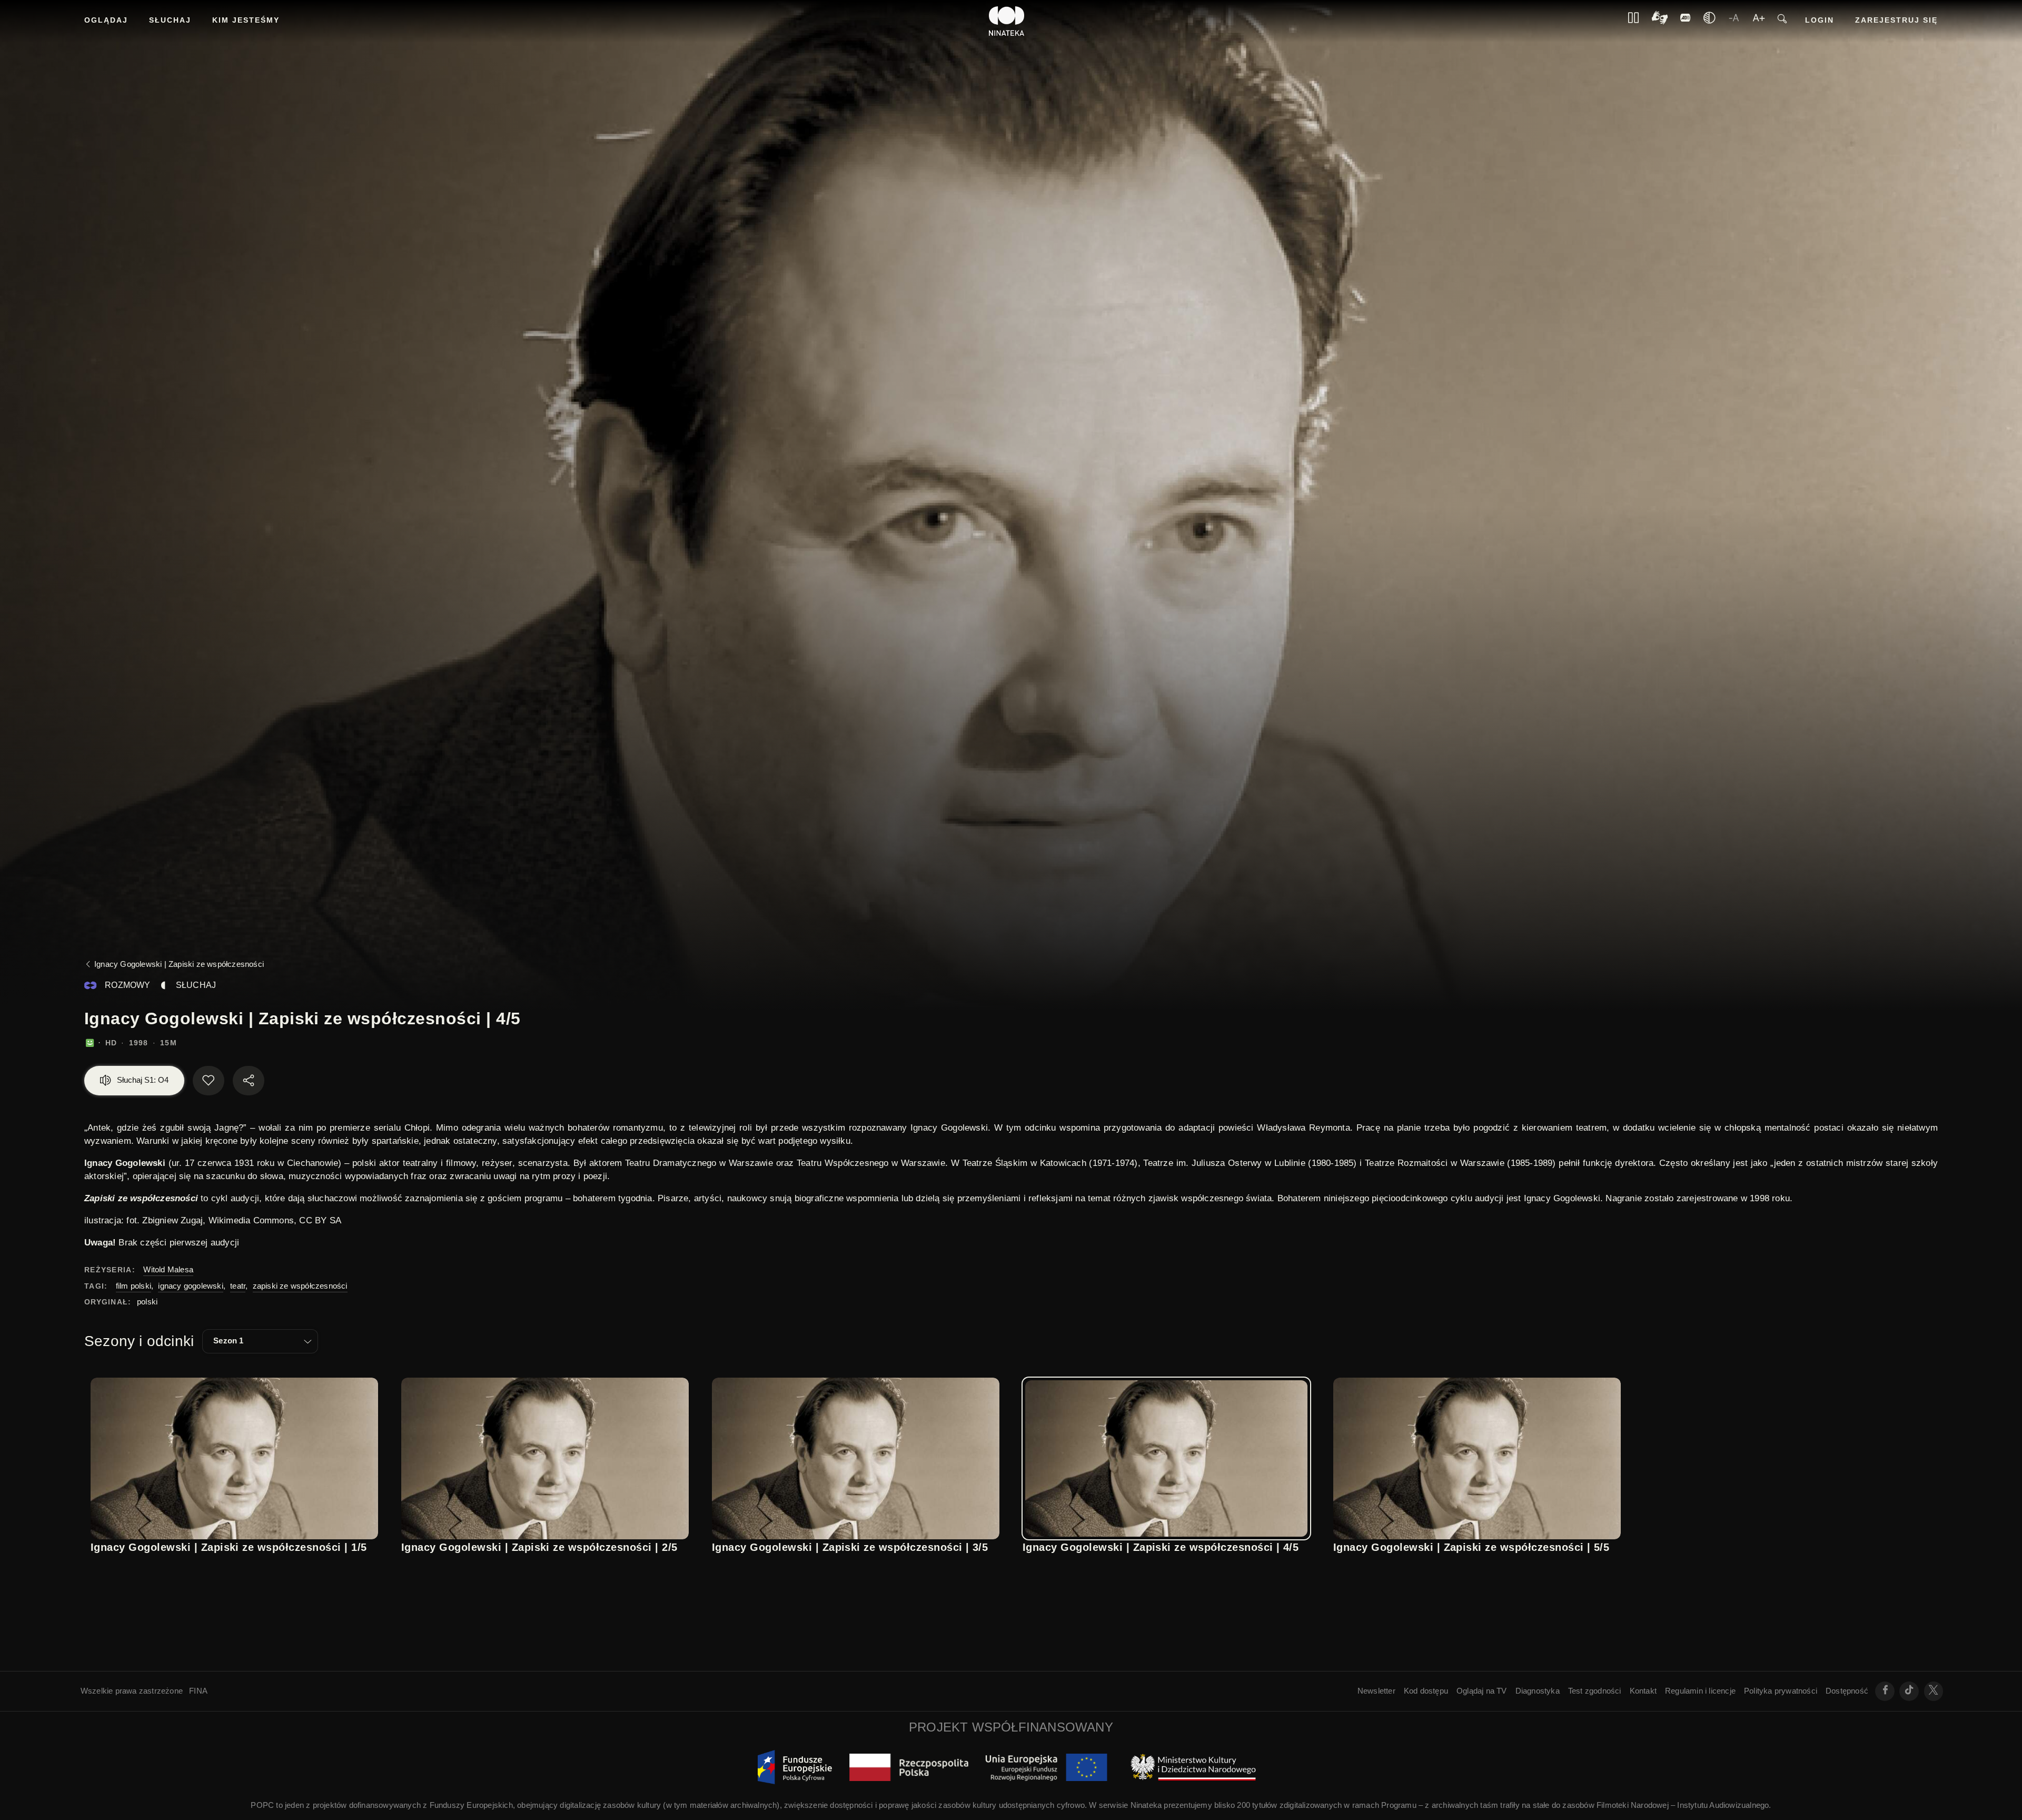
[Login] (1686, 21)
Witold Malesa (168, 1269)
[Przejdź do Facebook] (1885, 1691)
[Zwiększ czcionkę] (1759, 21)
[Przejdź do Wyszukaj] (1782, 21)
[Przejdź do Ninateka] (1007, 21)
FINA (198, 1691)
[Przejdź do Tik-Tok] (1909, 1691)
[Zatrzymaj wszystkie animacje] (1633, 21)
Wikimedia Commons (251, 1220)
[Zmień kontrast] (1709, 21)
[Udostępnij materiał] (249, 1081)
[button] (260, 1341)
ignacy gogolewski (190, 1286)
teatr (238, 1286)
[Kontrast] (1660, 21)
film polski (133, 1286)
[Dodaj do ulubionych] (209, 1081)
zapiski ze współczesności (300, 1286)
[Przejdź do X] (1934, 1691)
